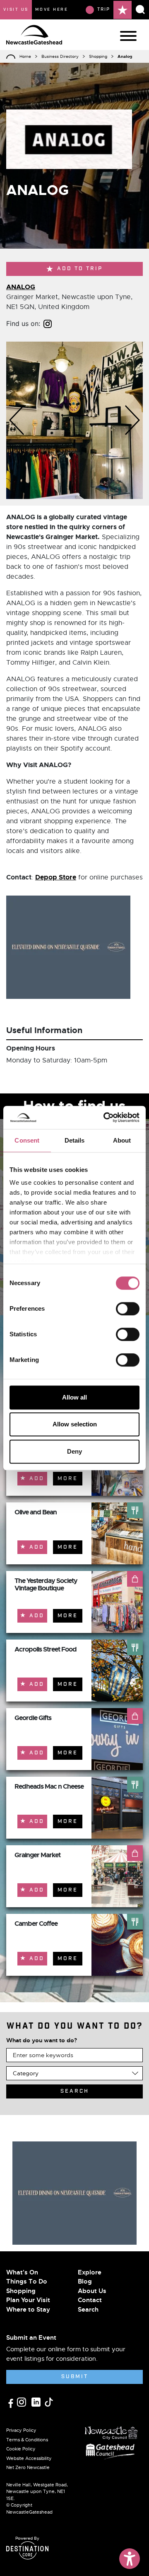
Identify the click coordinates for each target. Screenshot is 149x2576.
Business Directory (60, 56)
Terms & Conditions (27, 2440)
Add (37, 1479)
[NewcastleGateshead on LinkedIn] (37, 2402)
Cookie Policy (21, 2449)
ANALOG (21, 287)
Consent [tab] (27, 1140)
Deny (74, 1451)
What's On (22, 2272)
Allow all (74, 1397)
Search (88, 2310)
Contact (90, 2300)
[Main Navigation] (128, 36)
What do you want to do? (42, 2040)
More (68, 1479)
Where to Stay (28, 2310)
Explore (90, 2272)
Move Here (52, 10)
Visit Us (16, 10)
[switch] (128, 1309)
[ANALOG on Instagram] (48, 323)
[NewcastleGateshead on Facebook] (12, 2402)
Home (25, 56)
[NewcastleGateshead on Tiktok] (49, 2402)
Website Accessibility (29, 2458)
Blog (85, 2281)
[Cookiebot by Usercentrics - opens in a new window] (105, 1117)
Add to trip (80, 269)
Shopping (98, 56)
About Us (92, 2291)
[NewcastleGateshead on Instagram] (23, 2402)
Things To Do (27, 2281)
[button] (17, 420)
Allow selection (75, 1424)
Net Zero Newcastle (28, 2467)
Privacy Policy (21, 2430)
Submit (75, 2377)
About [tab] (122, 1140)
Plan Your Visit (28, 2300)
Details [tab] (75, 1140)
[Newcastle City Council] (111, 2431)
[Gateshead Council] (112, 2450)
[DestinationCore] (27, 2550)
